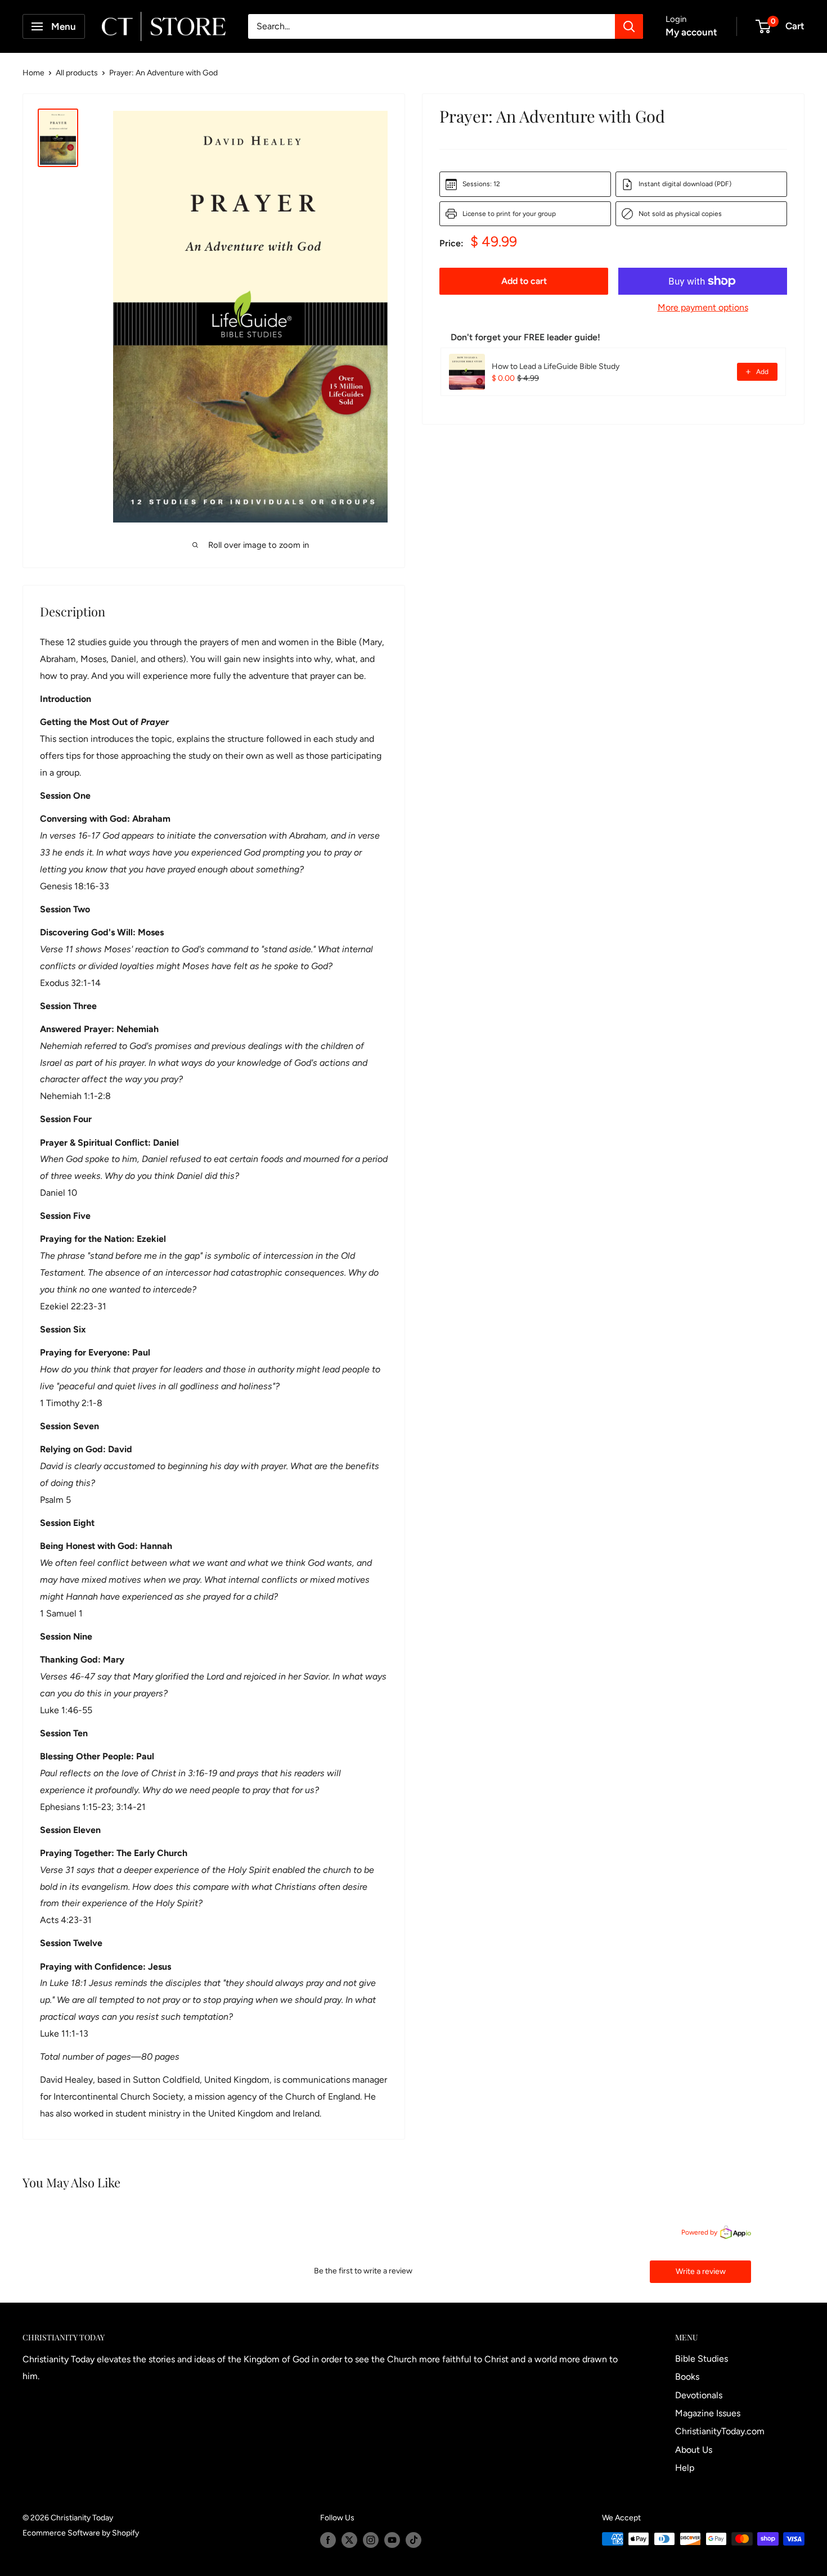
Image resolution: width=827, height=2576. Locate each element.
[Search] (629, 26)
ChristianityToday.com (720, 2431)
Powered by (699, 2232)
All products (77, 73)
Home (33, 73)
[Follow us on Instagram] (371, 2540)
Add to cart (524, 281)
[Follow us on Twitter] (349, 2540)
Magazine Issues (708, 2413)
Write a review (701, 2271)
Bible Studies (702, 2359)
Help (685, 2468)
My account (691, 32)
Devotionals (699, 2395)
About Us (694, 2450)
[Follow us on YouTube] (392, 2540)
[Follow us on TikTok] (414, 2540)
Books (687, 2377)
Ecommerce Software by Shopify (81, 2533)
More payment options (703, 307)
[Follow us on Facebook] (328, 2540)
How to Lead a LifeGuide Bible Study (556, 366)
